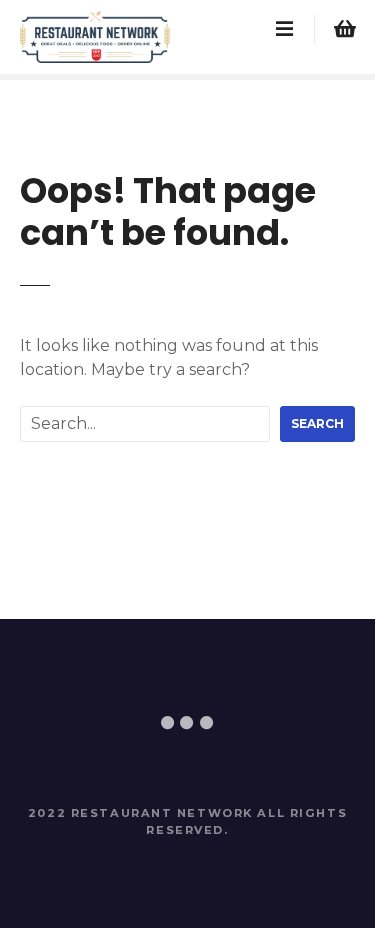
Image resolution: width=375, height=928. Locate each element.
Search (317, 423)
